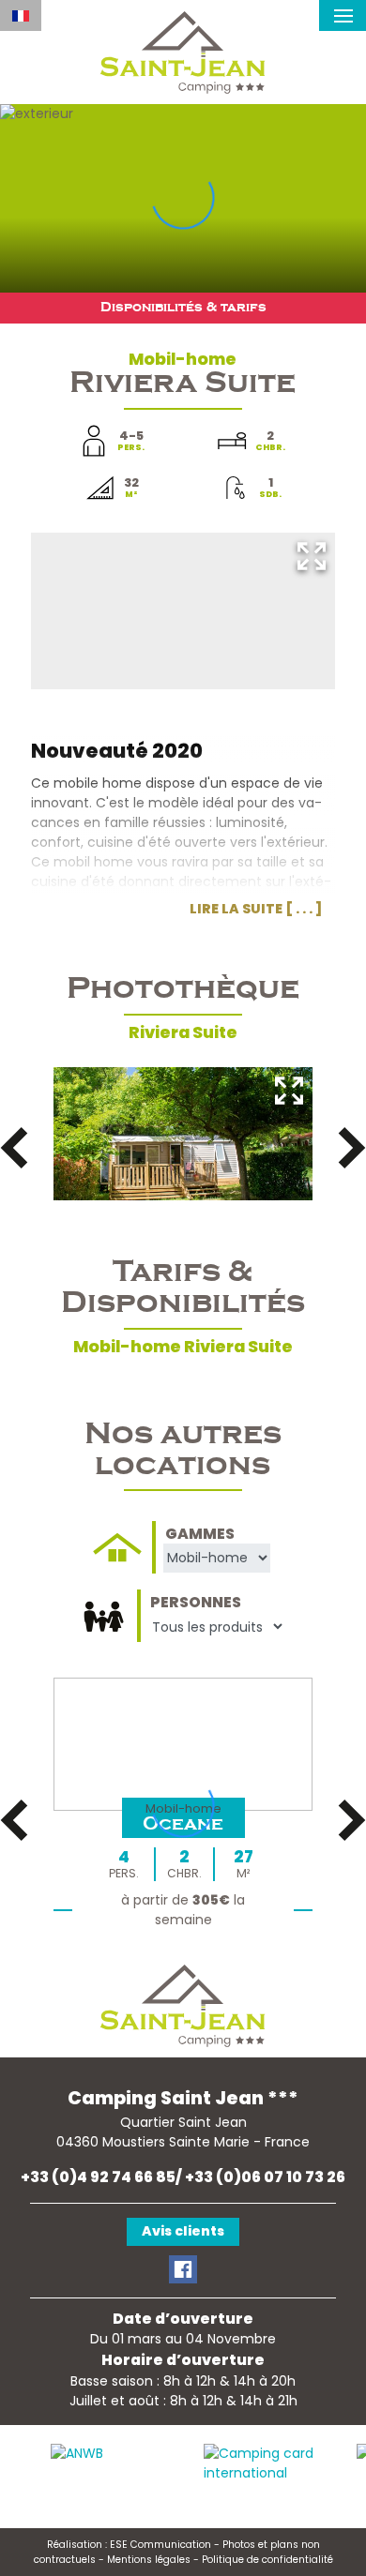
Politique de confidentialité (267, 2560)
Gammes (200, 1533)
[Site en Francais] (21, 15)
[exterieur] (183, 1134)
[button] (343, 15)
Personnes (196, 1602)
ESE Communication (160, 2545)
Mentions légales (149, 2560)
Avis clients (183, 2231)
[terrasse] (183, 611)
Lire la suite (236, 909)
